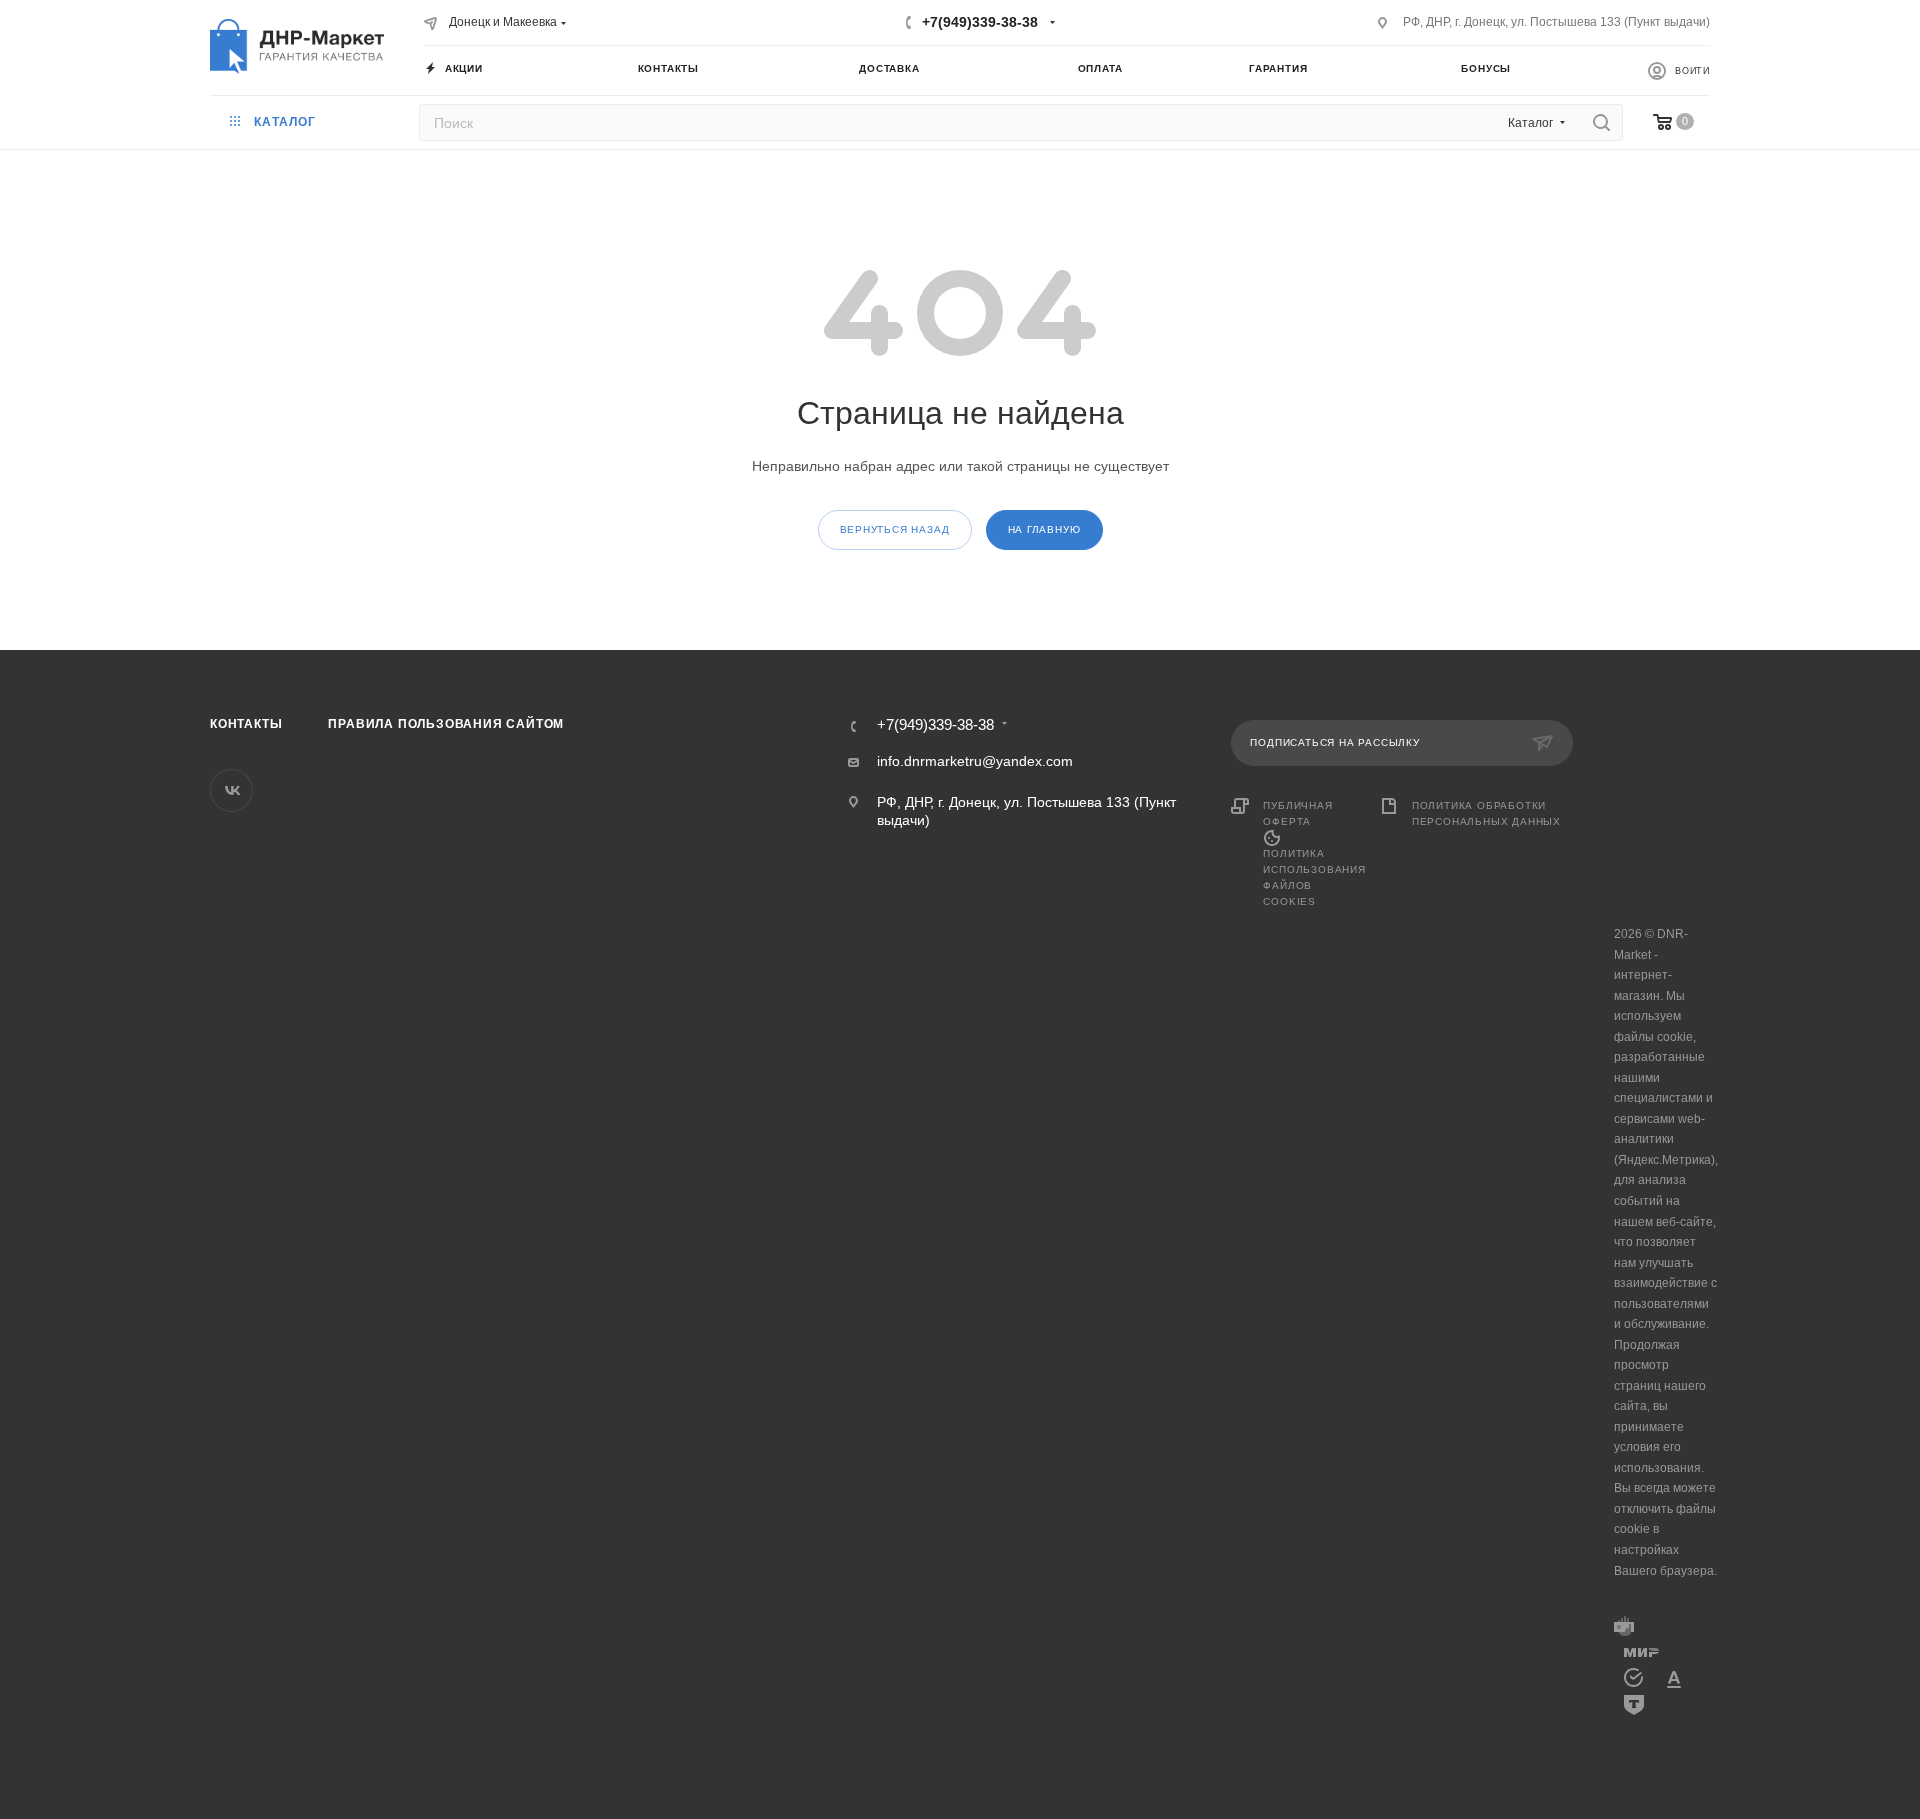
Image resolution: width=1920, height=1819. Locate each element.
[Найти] (1601, 122)
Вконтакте (231, 790)
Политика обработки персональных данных (1486, 813)
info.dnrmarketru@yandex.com (975, 761)
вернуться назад (895, 529)
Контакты (246, 724)
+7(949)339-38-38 (980, 22)
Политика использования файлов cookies (1314, 877)
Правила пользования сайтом (446, 724)
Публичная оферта (1297, 813)
